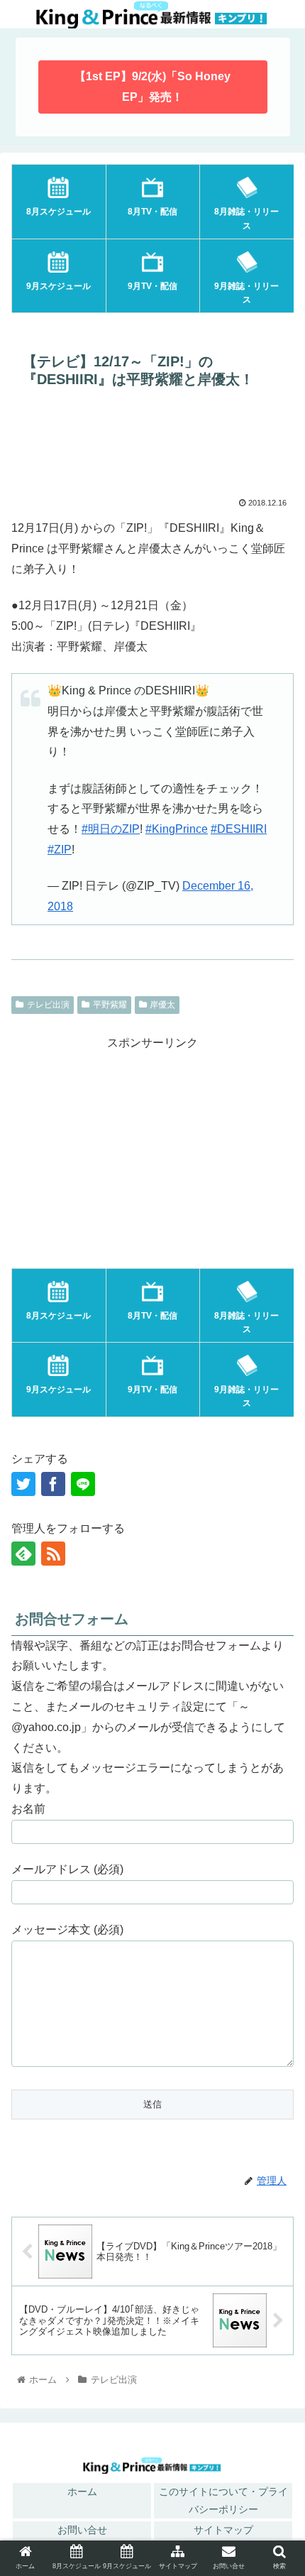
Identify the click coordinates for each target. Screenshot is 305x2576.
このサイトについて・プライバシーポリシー (223, 2500)
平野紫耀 (110, 1005)
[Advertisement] (152, 447)
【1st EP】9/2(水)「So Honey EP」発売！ (152, 87)
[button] (276, 2041)
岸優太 (162, 1005)
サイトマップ (223, 2530)
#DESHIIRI (239, 829)
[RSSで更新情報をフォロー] (53, 1554)
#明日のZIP (111, 829)
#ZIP (60, 850)
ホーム (82, 2492)
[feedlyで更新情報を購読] (23, 1554)
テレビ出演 (48, 1005)
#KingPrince (177, 829)
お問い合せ (82, 2530)
